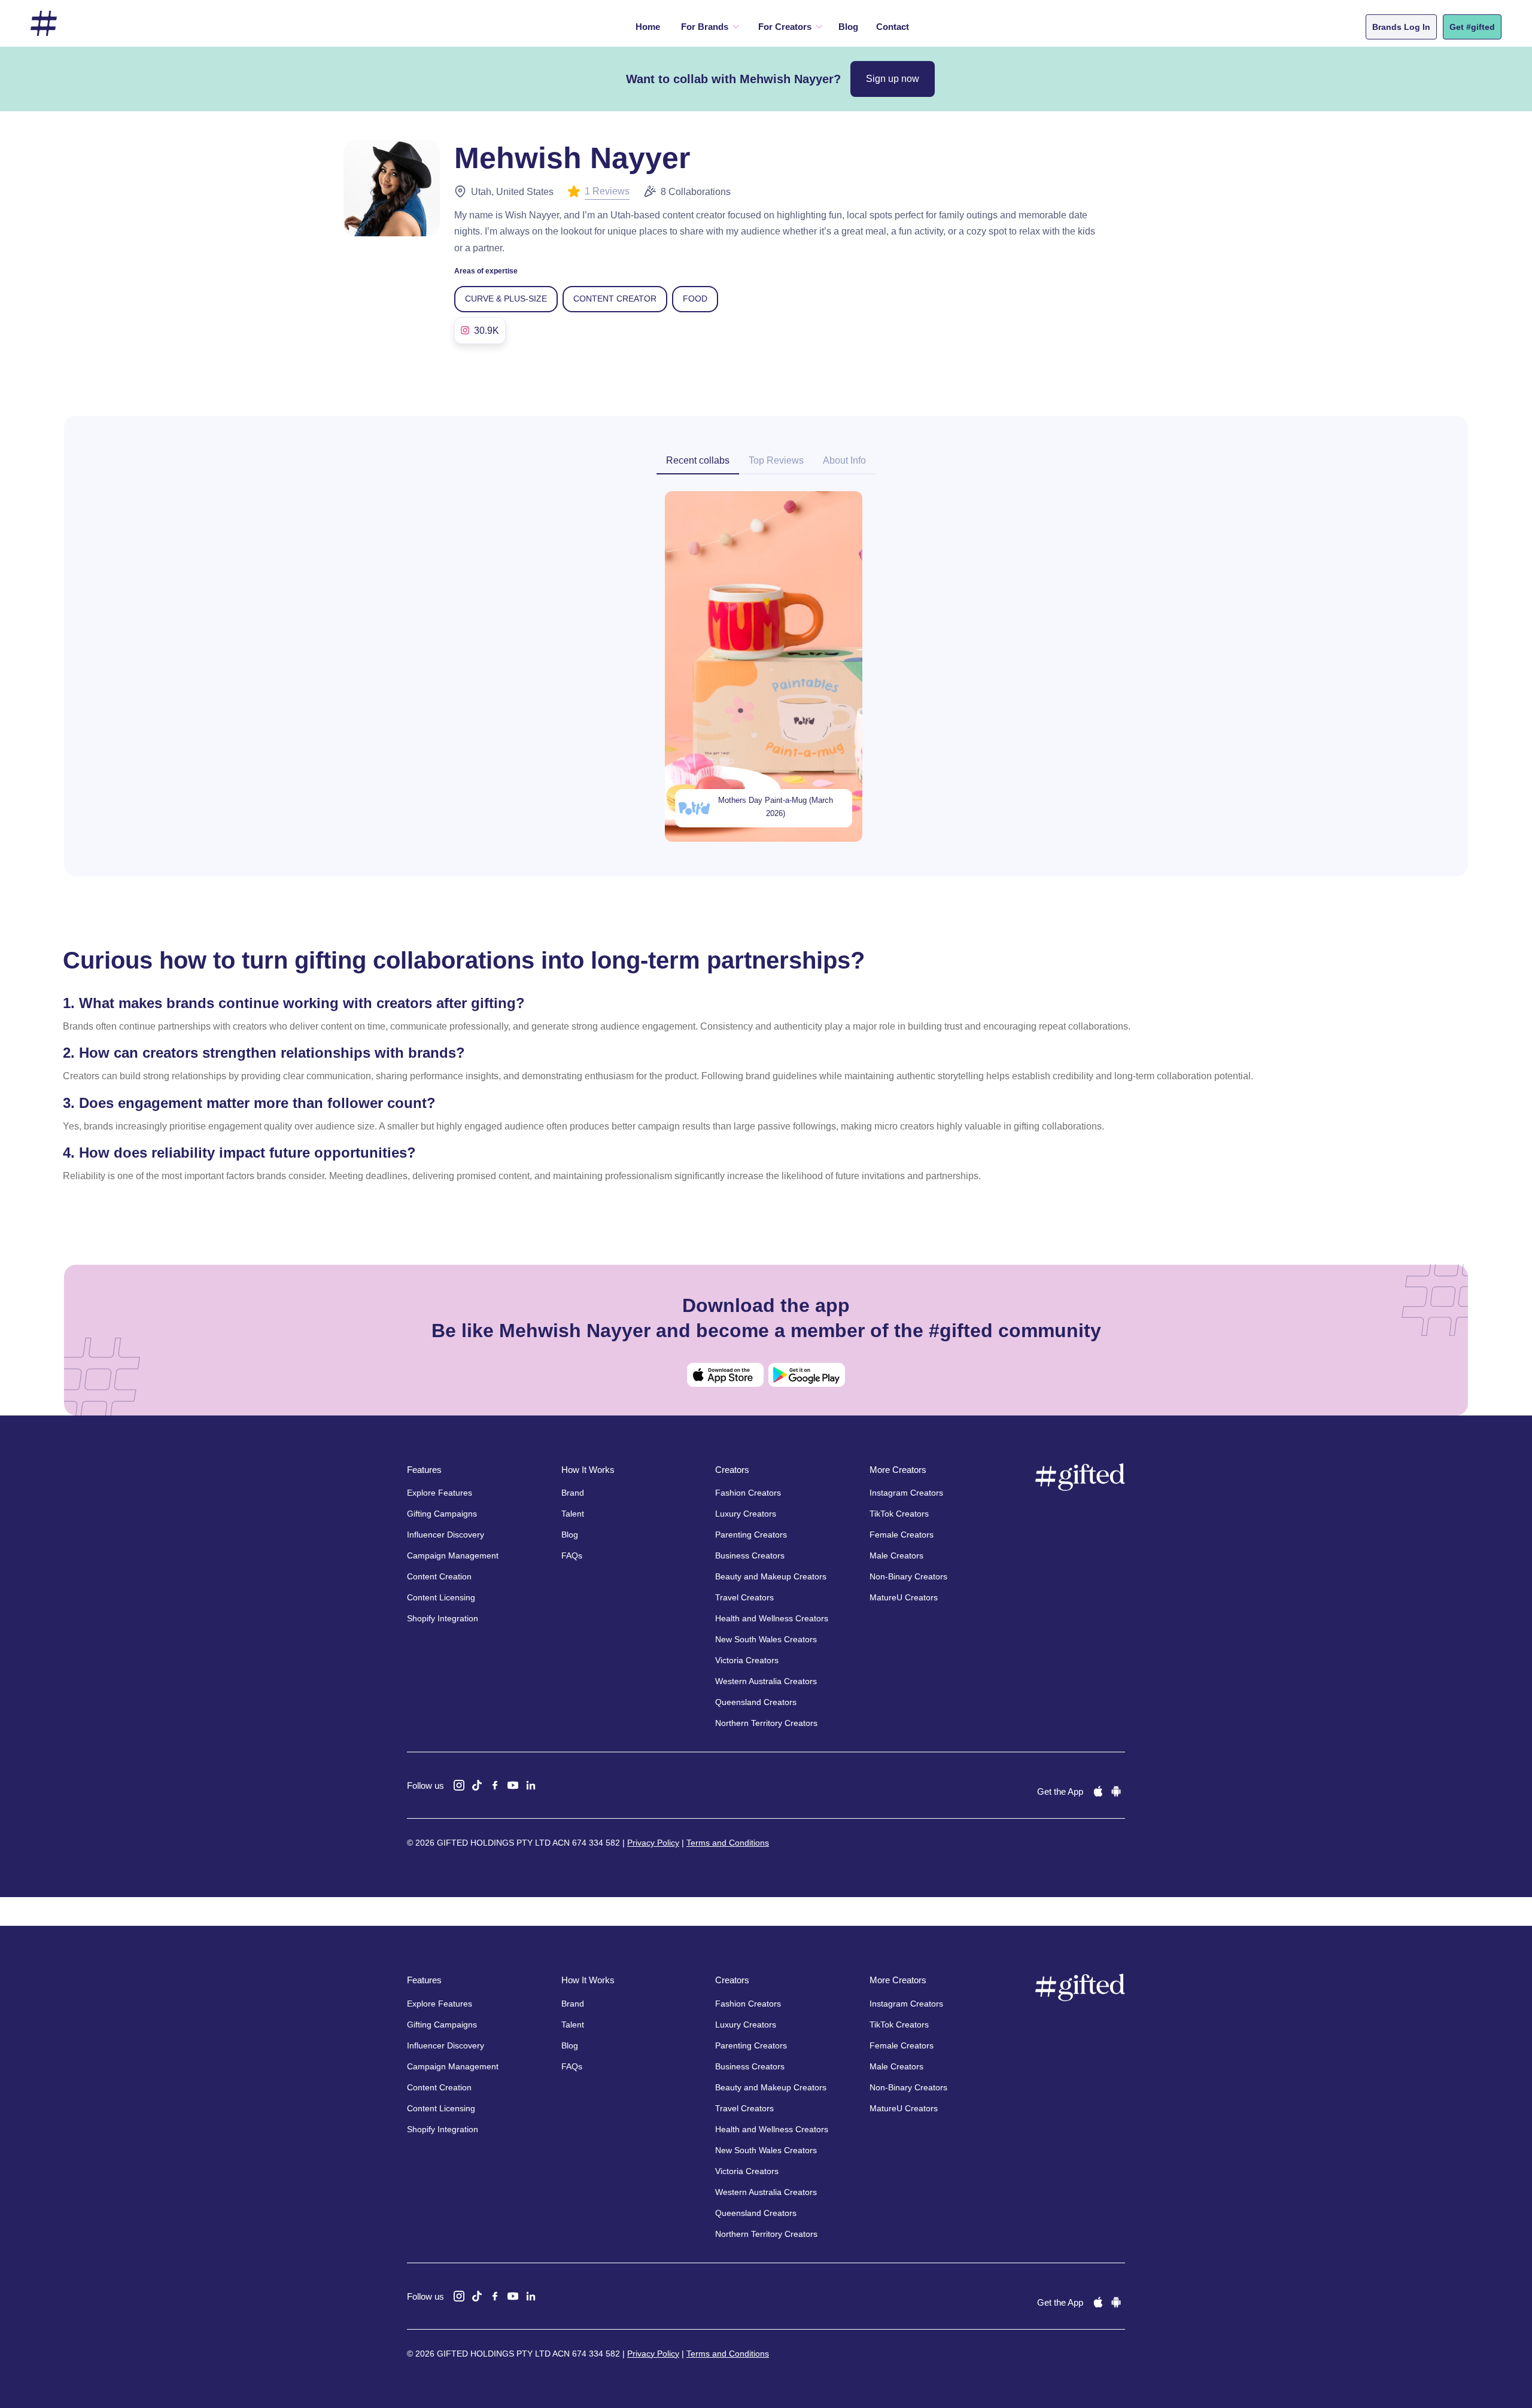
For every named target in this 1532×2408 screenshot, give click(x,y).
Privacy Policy (653, 1843)
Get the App (1060, 1791)
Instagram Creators (906, 1493)
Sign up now (893, 79)
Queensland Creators (756, 1702)
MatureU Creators (904, 1597)
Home (648, 27)
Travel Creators (744, 1597)
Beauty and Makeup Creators (771, 1576)
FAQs (572, 1555)
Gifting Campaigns (442, 1514)
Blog (848, 27)
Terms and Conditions (728, 1843)
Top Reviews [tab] (776, 460)
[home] (44, 24)
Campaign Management (453, 1555)
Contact (893, 27)
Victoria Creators (747, 1660)
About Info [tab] (844, 460)
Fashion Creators (748, 1493)
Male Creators (896, 1555)
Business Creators (750, 1555)
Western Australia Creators (766, 1681)
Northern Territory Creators (766, 1723)
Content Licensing (441, 1597)
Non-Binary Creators (908, 1576)
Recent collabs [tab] (698, 460)
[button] (708, 27)
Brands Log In (1401, 27)
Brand (573, 1493)
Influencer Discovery (446, 1535)
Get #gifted (1472, 27)
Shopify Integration (443, 1618)
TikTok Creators (899, 1514)
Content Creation (439, 1576)
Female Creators (902, 1535)
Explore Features (440, 1493)
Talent (573, 1514)
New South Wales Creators (766, 1639)
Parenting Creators (751, 1535)
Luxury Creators (746, 1514)
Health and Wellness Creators (772, 1618)
